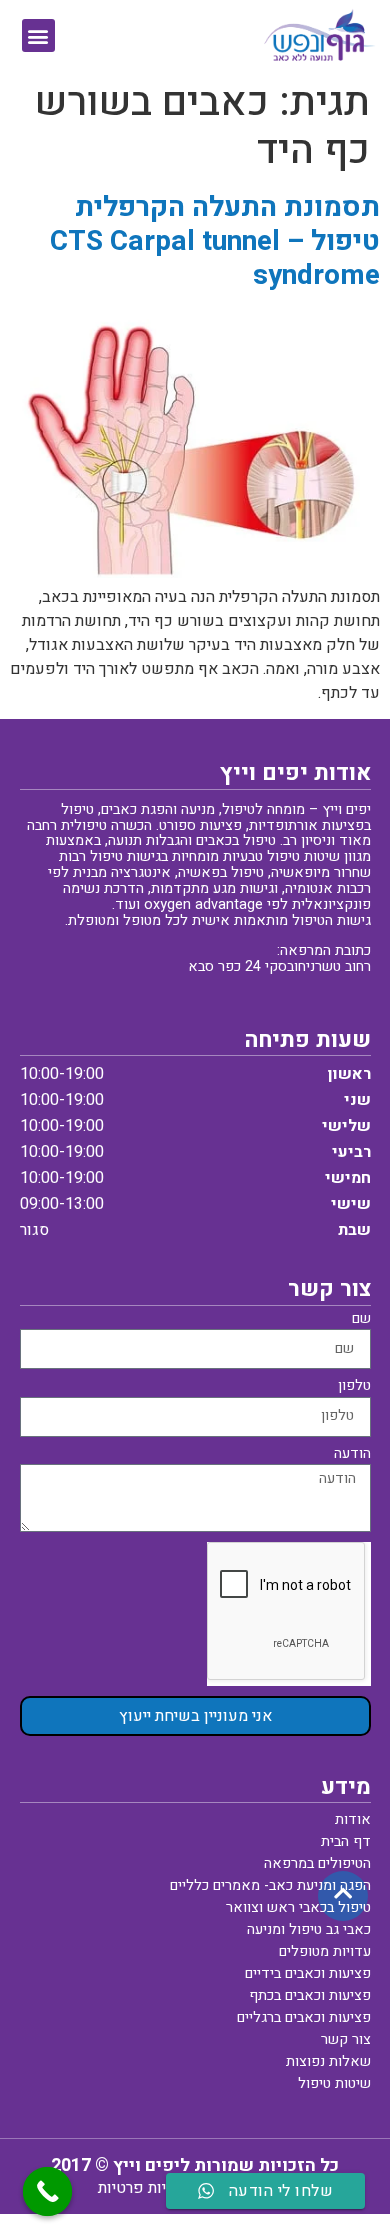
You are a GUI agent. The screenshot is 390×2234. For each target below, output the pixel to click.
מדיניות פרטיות (146, 2188)
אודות (353, 1819)
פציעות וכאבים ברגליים (304, 2017)
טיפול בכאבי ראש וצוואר (298, 1907)
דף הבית (346, 1841)
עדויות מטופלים (325, 1951)
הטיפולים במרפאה (317, 1863)
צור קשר (346, 2039)
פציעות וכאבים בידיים (308, 1973)
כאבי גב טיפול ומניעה (309, 1929)
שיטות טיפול (334, 2083)
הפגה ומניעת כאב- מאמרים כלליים (270, 1885)
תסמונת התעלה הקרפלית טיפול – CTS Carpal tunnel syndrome (215, 241)
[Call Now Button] (48, 2192)
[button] (38, 35)
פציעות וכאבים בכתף (310, 1995)
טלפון (354, 1387)
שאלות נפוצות (328, 2061)
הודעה (352, 1455)
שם (361, 1320)
